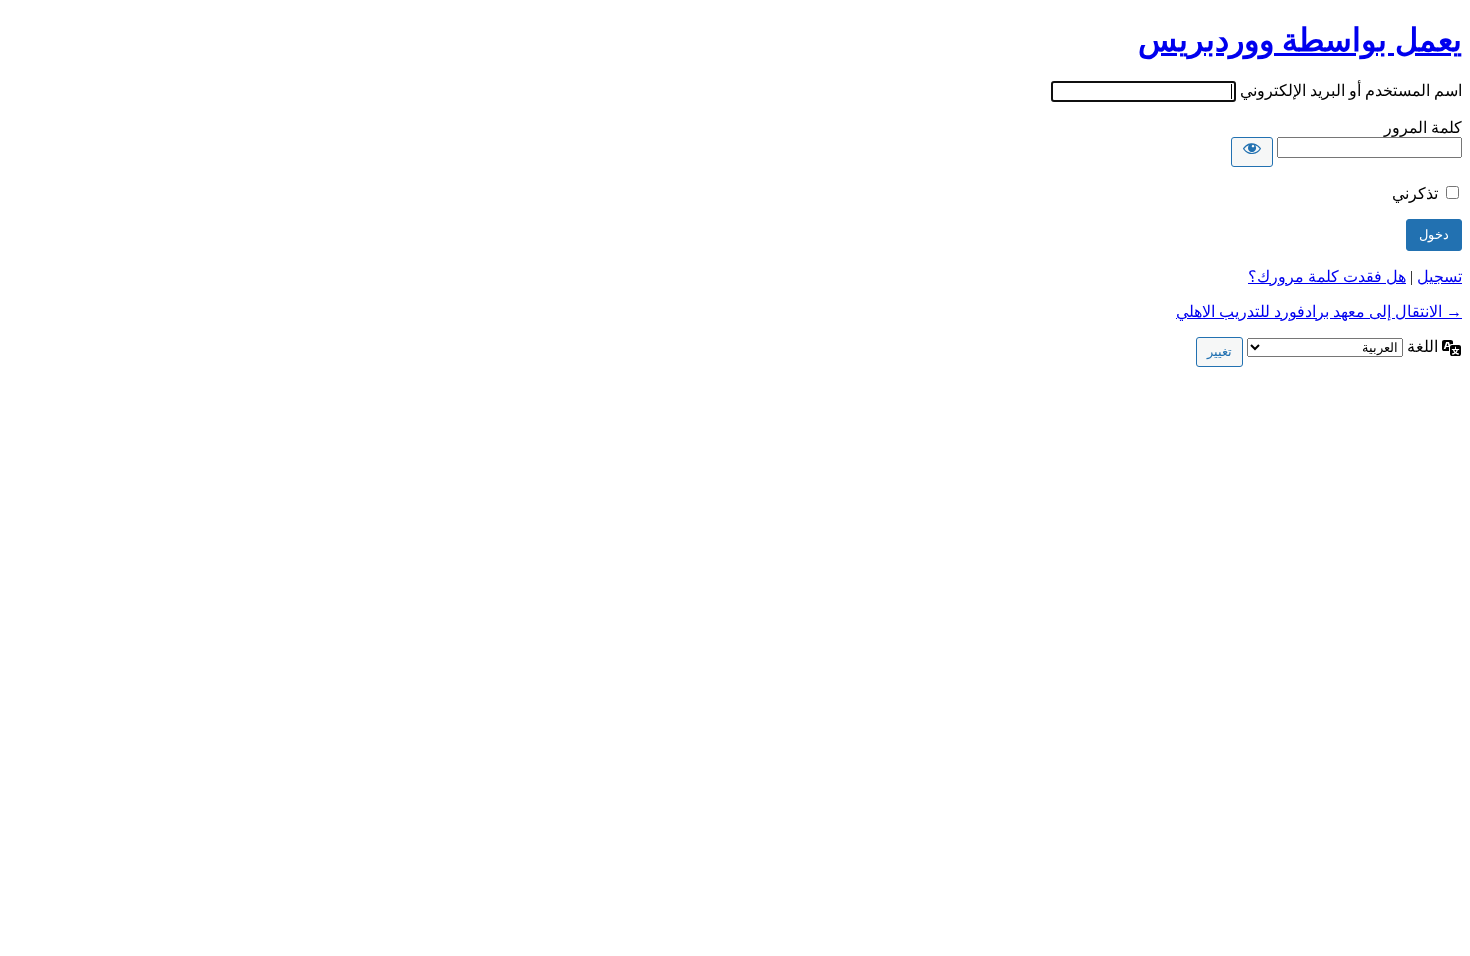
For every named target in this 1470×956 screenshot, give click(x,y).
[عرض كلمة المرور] (1252, 152)
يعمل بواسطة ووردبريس (1300, 40)
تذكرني (1415, 193)
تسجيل (1439, 276)
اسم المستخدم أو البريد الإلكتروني (1351, 90)
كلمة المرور (1423, 127)
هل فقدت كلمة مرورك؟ (1327, 276)
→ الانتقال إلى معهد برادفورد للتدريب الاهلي (1319, 311)
